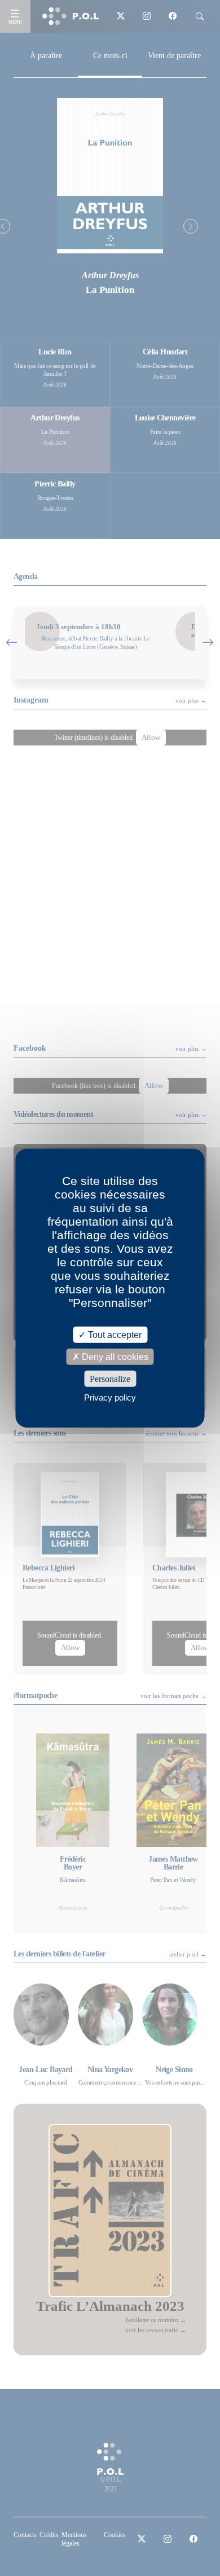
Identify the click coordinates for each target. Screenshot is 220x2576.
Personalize (110, 1379)
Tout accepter (114, 1334)
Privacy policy (110, 1397)
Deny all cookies (114, 1356)
